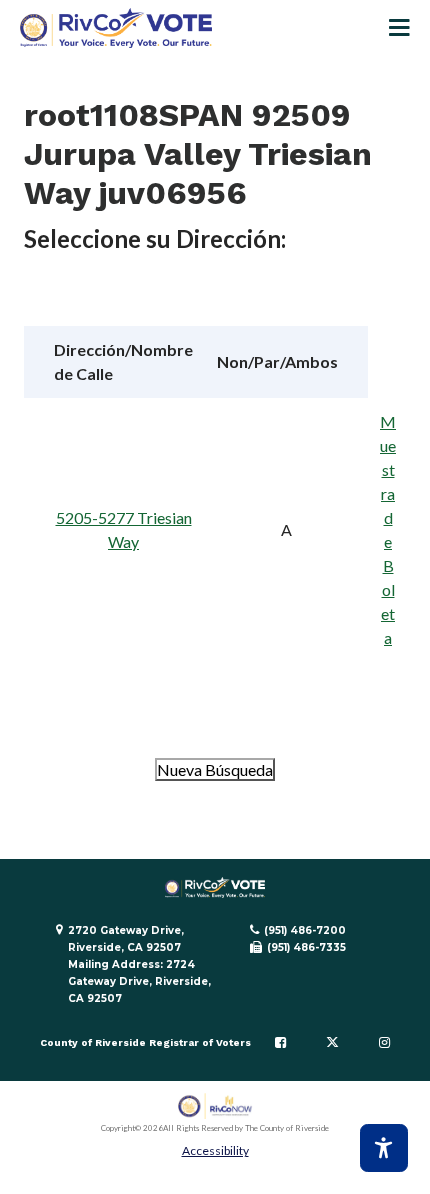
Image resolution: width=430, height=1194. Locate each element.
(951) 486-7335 (306, 947)
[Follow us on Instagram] (384, 1043)
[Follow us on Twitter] (332, 1043)
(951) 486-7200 (305, 930)
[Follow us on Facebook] (280, 1043)
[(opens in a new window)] (215, 1106)
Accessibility (215, 1150)
